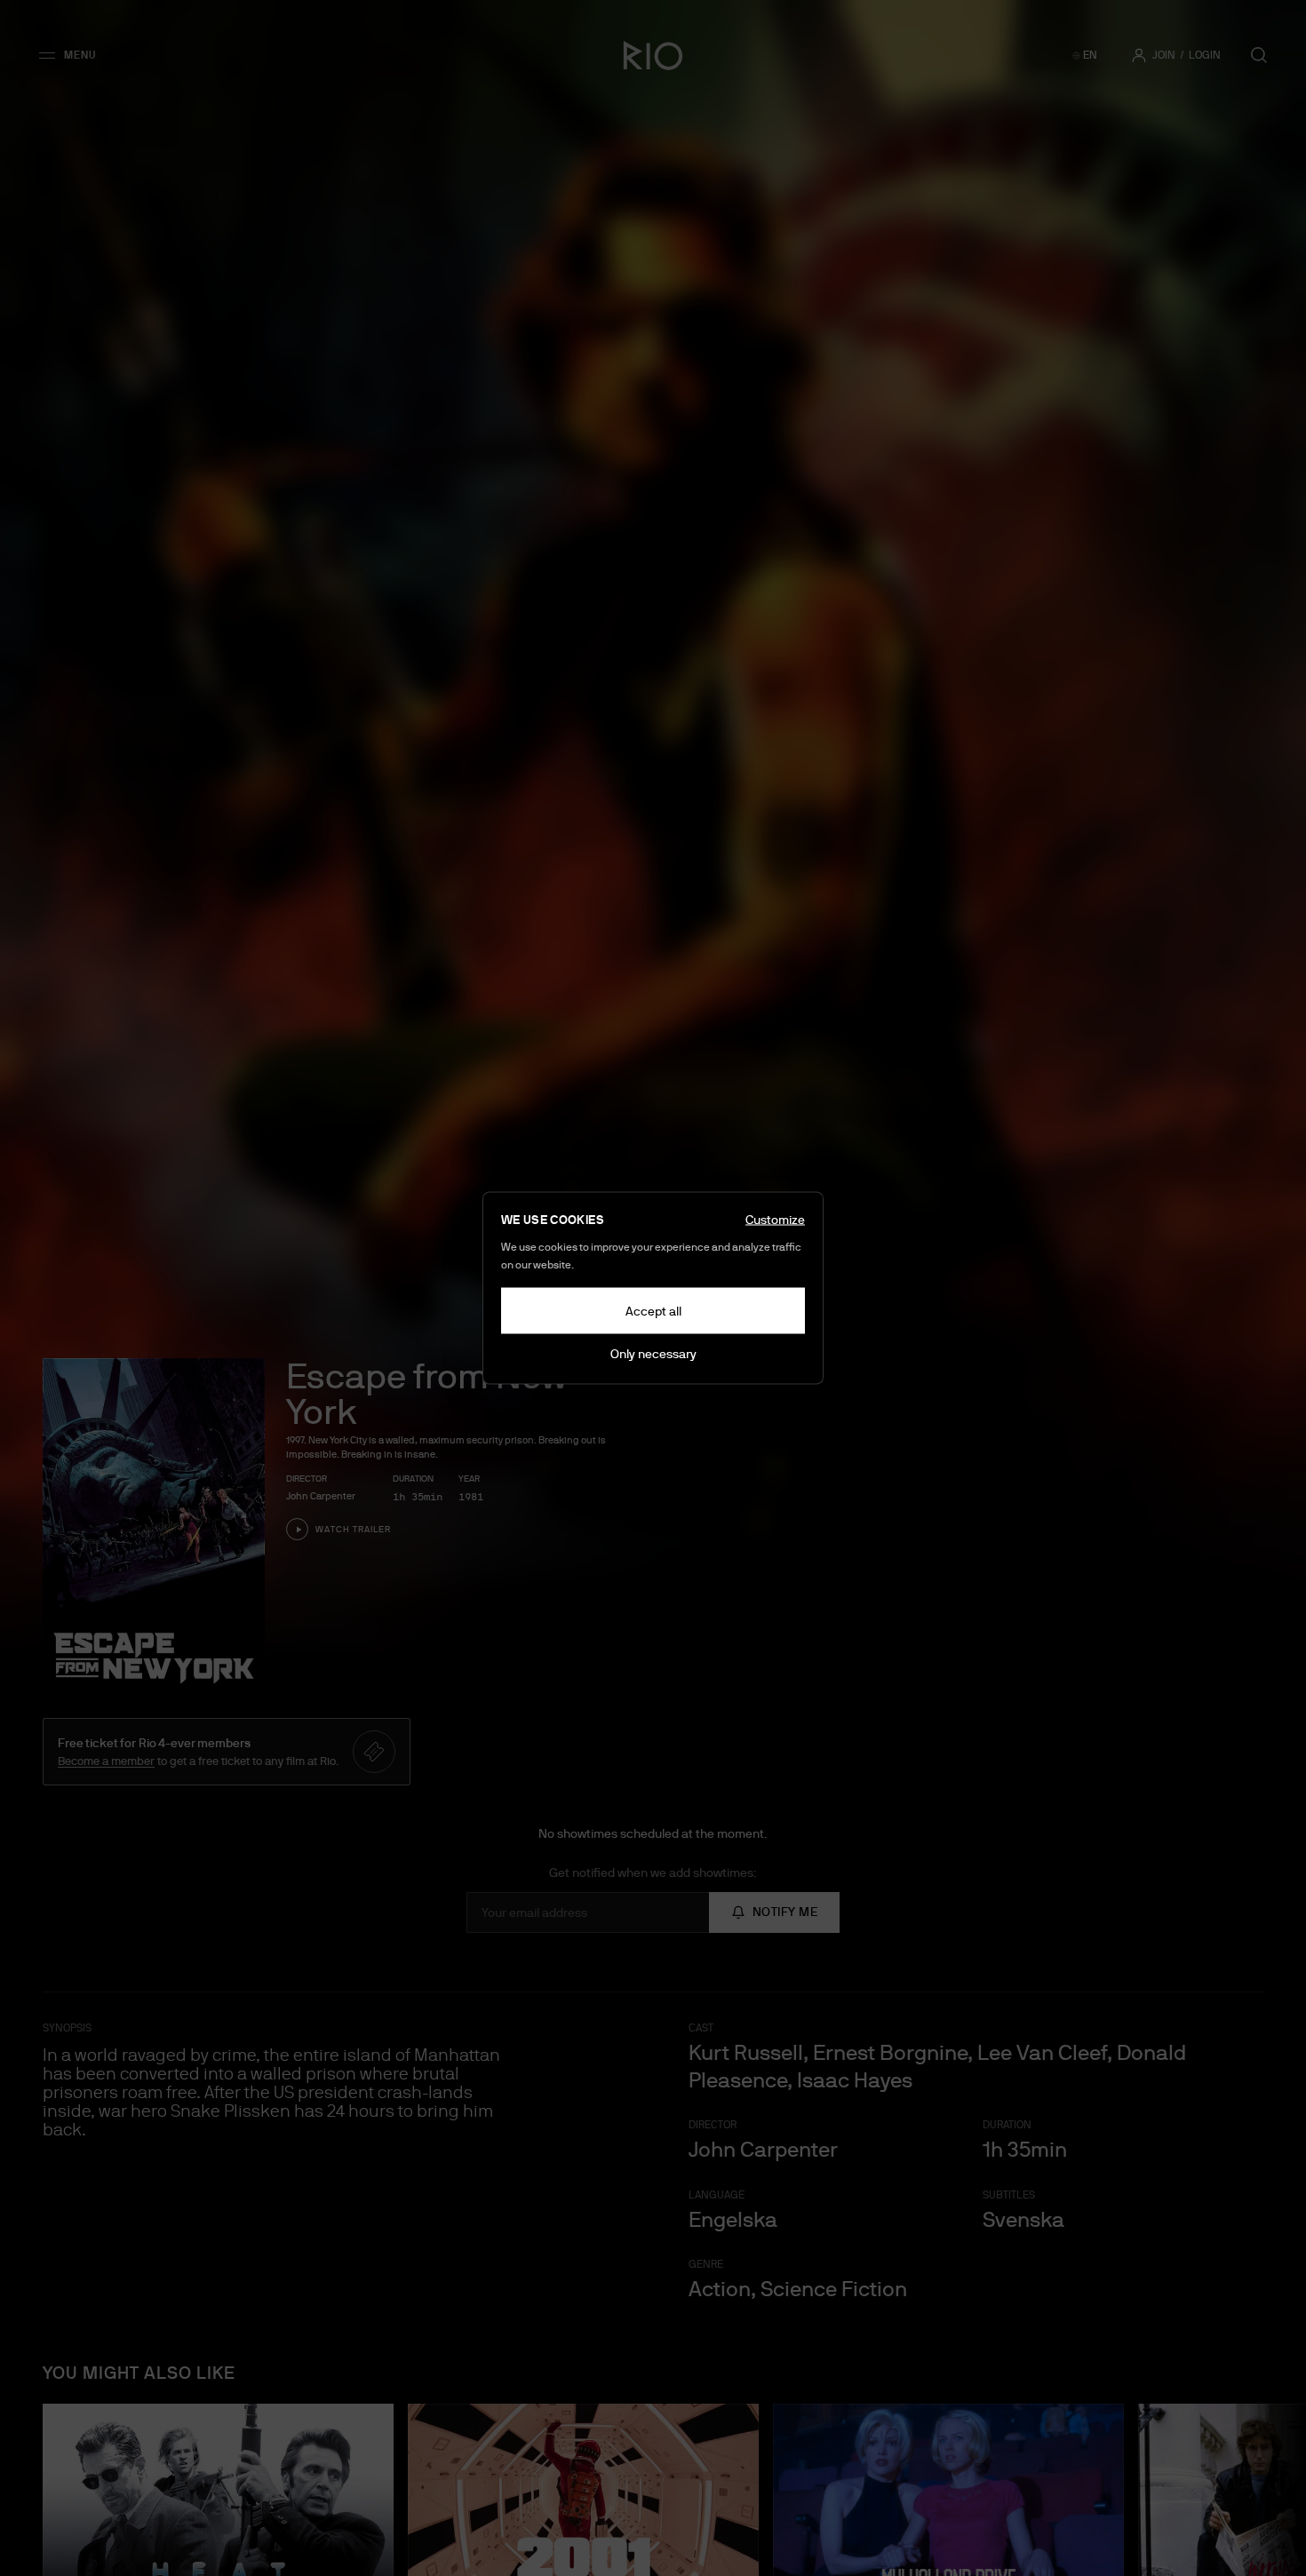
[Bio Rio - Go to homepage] (653, 55)
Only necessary (653, 1354)
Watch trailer (353, 1529)
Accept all (653, 1311)
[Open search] (1259, 55)
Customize (775, 1220)
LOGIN (1205, 55)
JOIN (1164, 55)
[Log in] (1139, 55)
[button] (73, 55)
